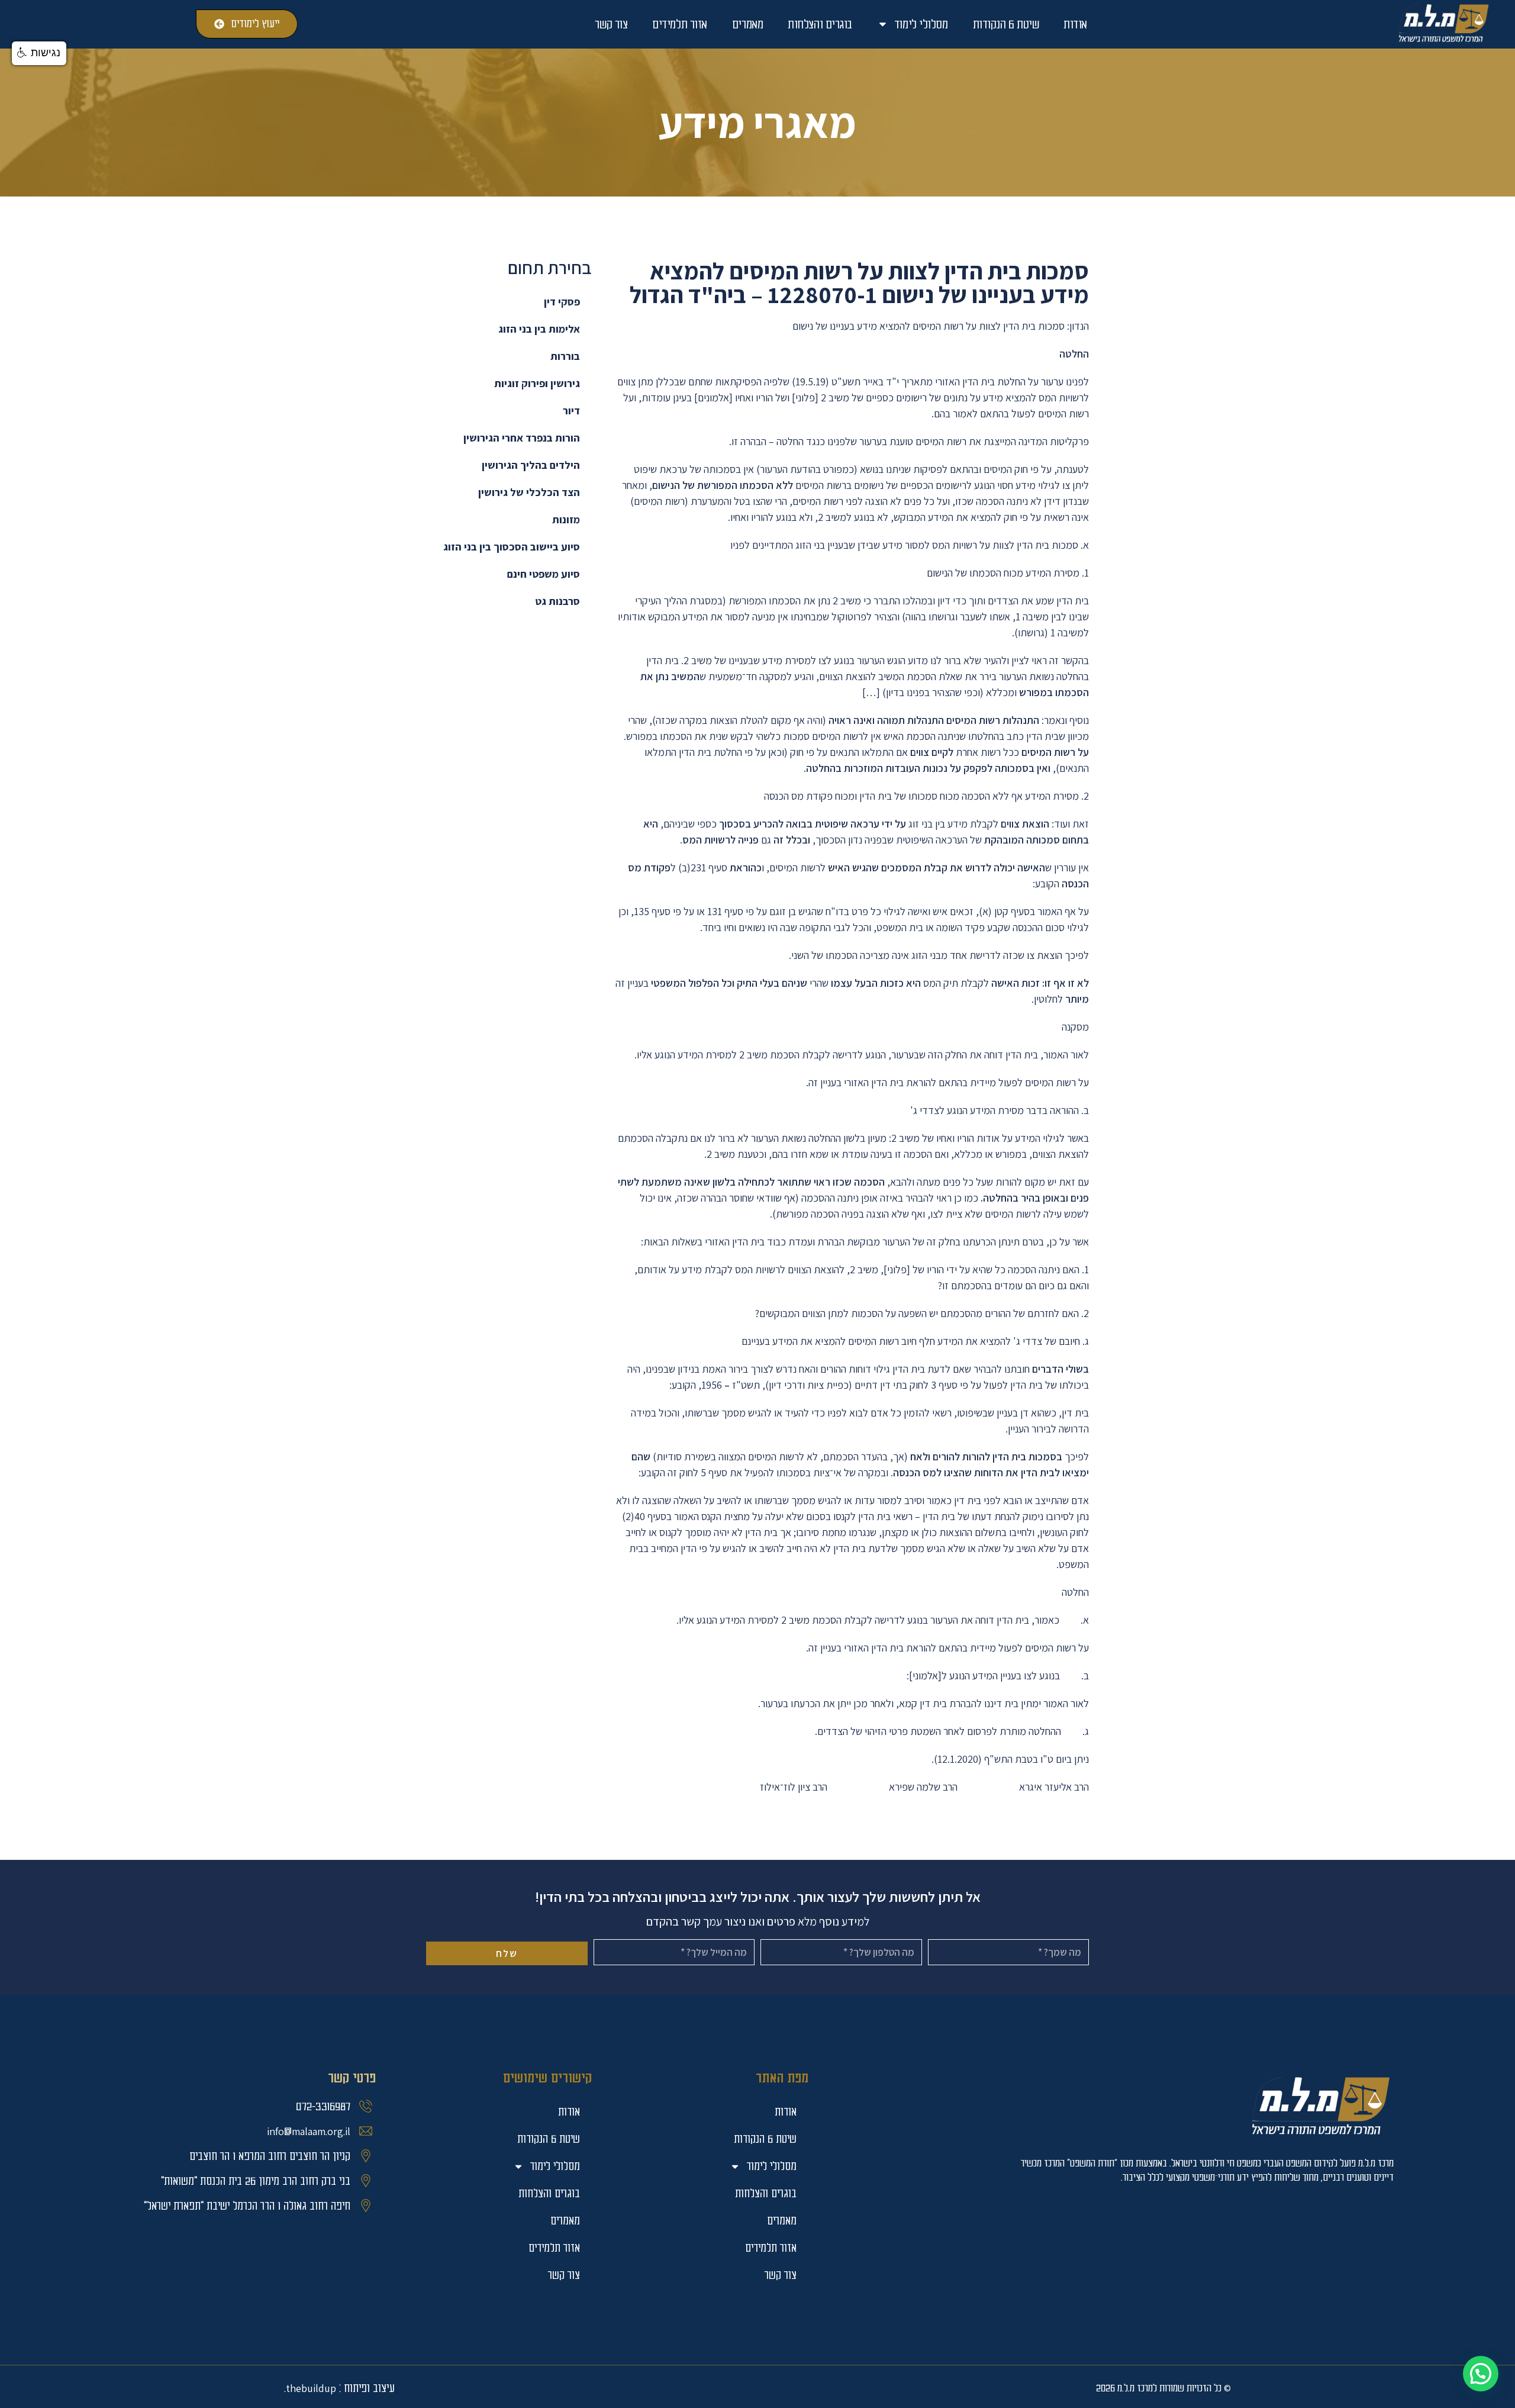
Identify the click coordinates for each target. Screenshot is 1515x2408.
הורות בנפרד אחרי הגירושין (522, 438)
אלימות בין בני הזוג (539, 329)
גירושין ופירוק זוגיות (537, 383)
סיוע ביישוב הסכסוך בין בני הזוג (512, 547)
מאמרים (747, 24)
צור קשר (611, 24)
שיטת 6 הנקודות (1006, 24)
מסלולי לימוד (921, 24)
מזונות (566, 519)
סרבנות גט (557, 601)
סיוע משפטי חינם (544, 574)
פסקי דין (562, 302)
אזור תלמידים (680, 24)
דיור (571, 411)
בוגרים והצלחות (820, 24)
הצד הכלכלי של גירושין (529, 492)
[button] (1481, 2374)
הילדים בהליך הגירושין (531, 465)
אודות (1075, 24)
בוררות (565, 356)
